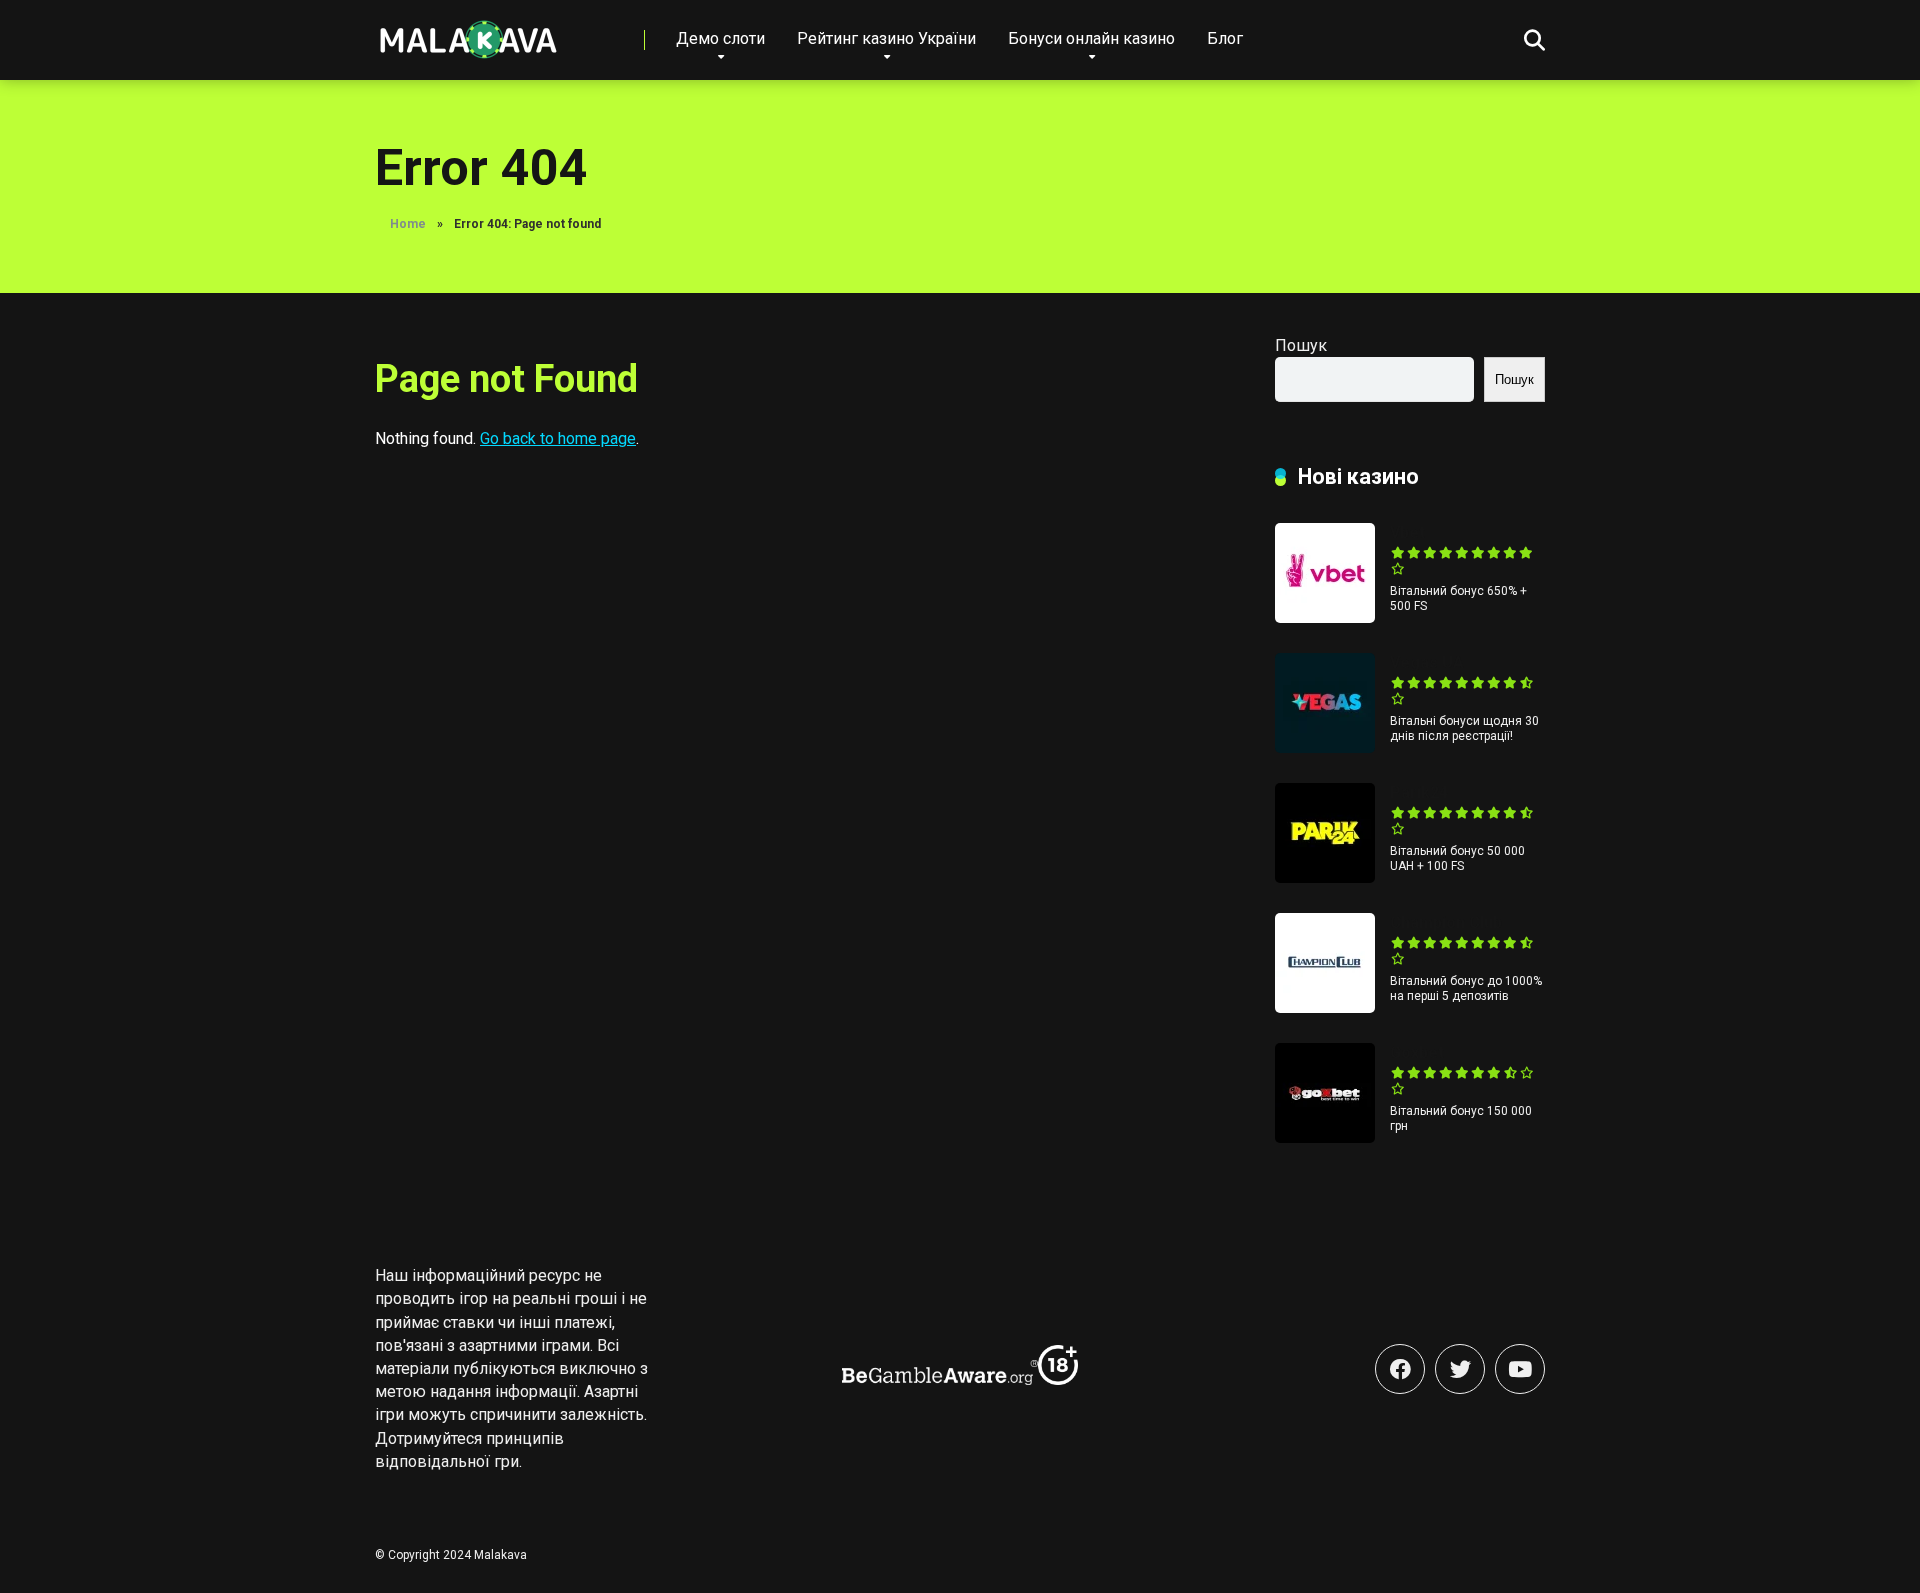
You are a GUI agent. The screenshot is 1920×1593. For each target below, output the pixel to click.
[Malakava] (467, 32)
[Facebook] (1400, 1369)
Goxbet (1417, 1052)
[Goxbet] (1325, 1137)
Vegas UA (1427, 662)
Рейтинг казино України (886, 38)
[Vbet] (1325, 617)
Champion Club (1446, 922)
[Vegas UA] (1325, 747)
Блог (1225, 38)
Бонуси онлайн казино (1091, 38)
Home (408, 224)
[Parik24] (1325, 877)
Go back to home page (558, 438)
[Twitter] (1460, 1369)
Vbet (1407, 532)
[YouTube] (1520, 1369)
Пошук (1301, 345)
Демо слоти (720, 38)
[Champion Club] (1325, 1007)
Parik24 (1419, 792)
